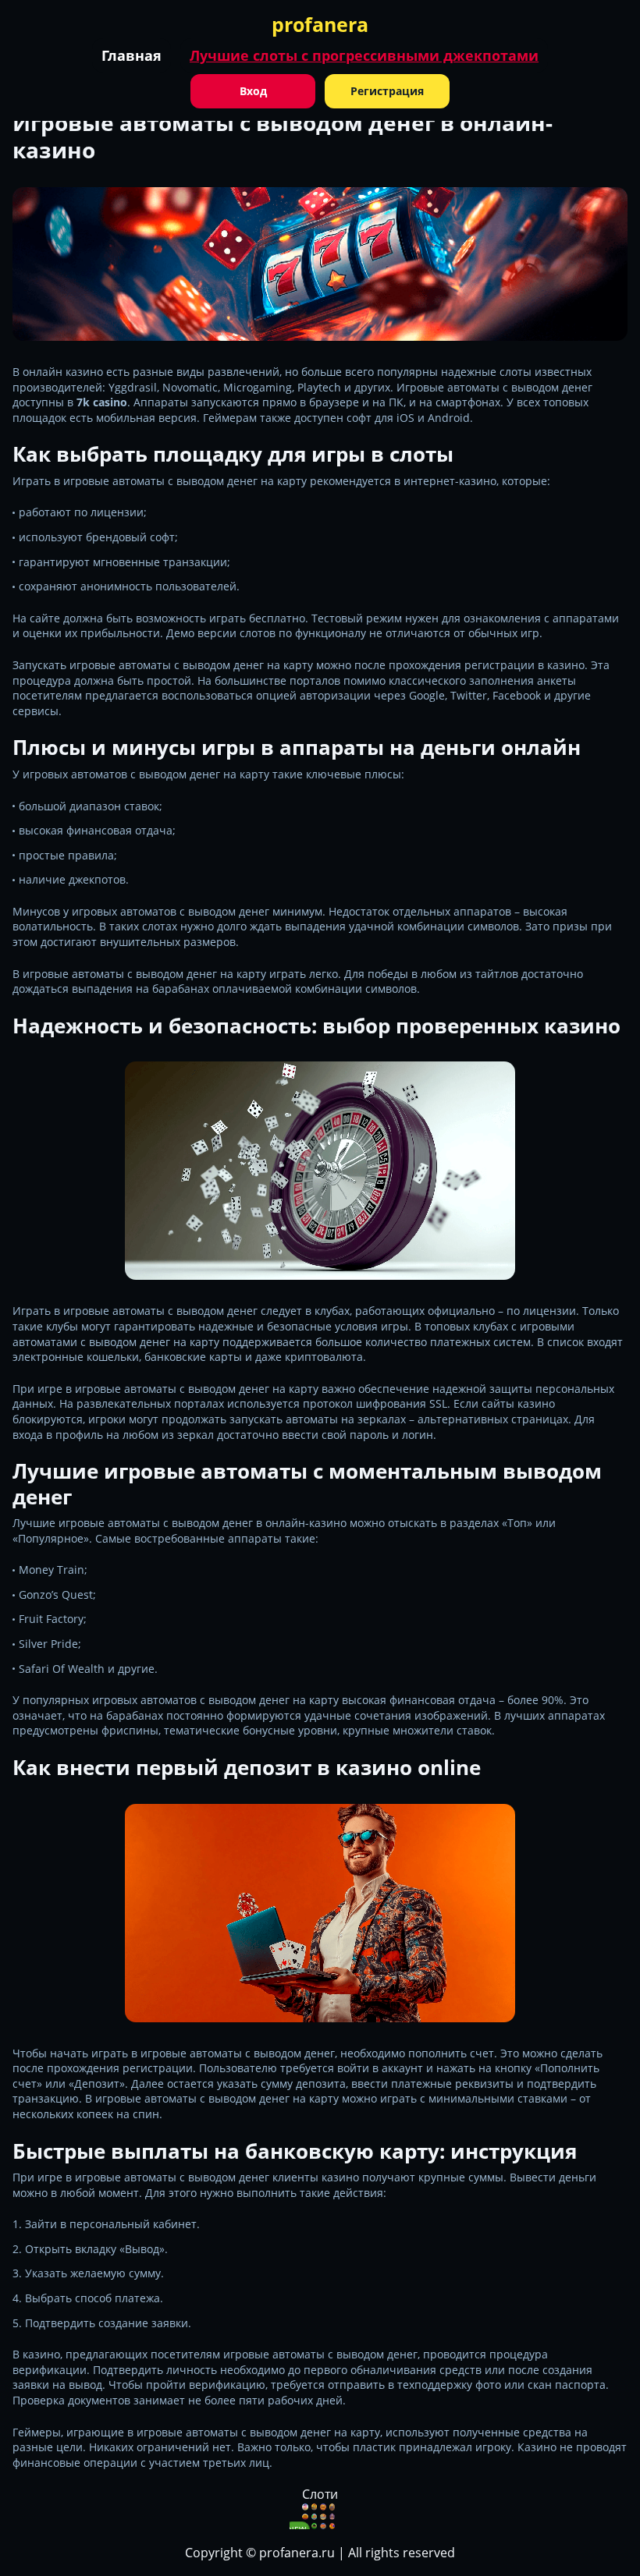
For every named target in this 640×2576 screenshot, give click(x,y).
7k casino (102, 402)
